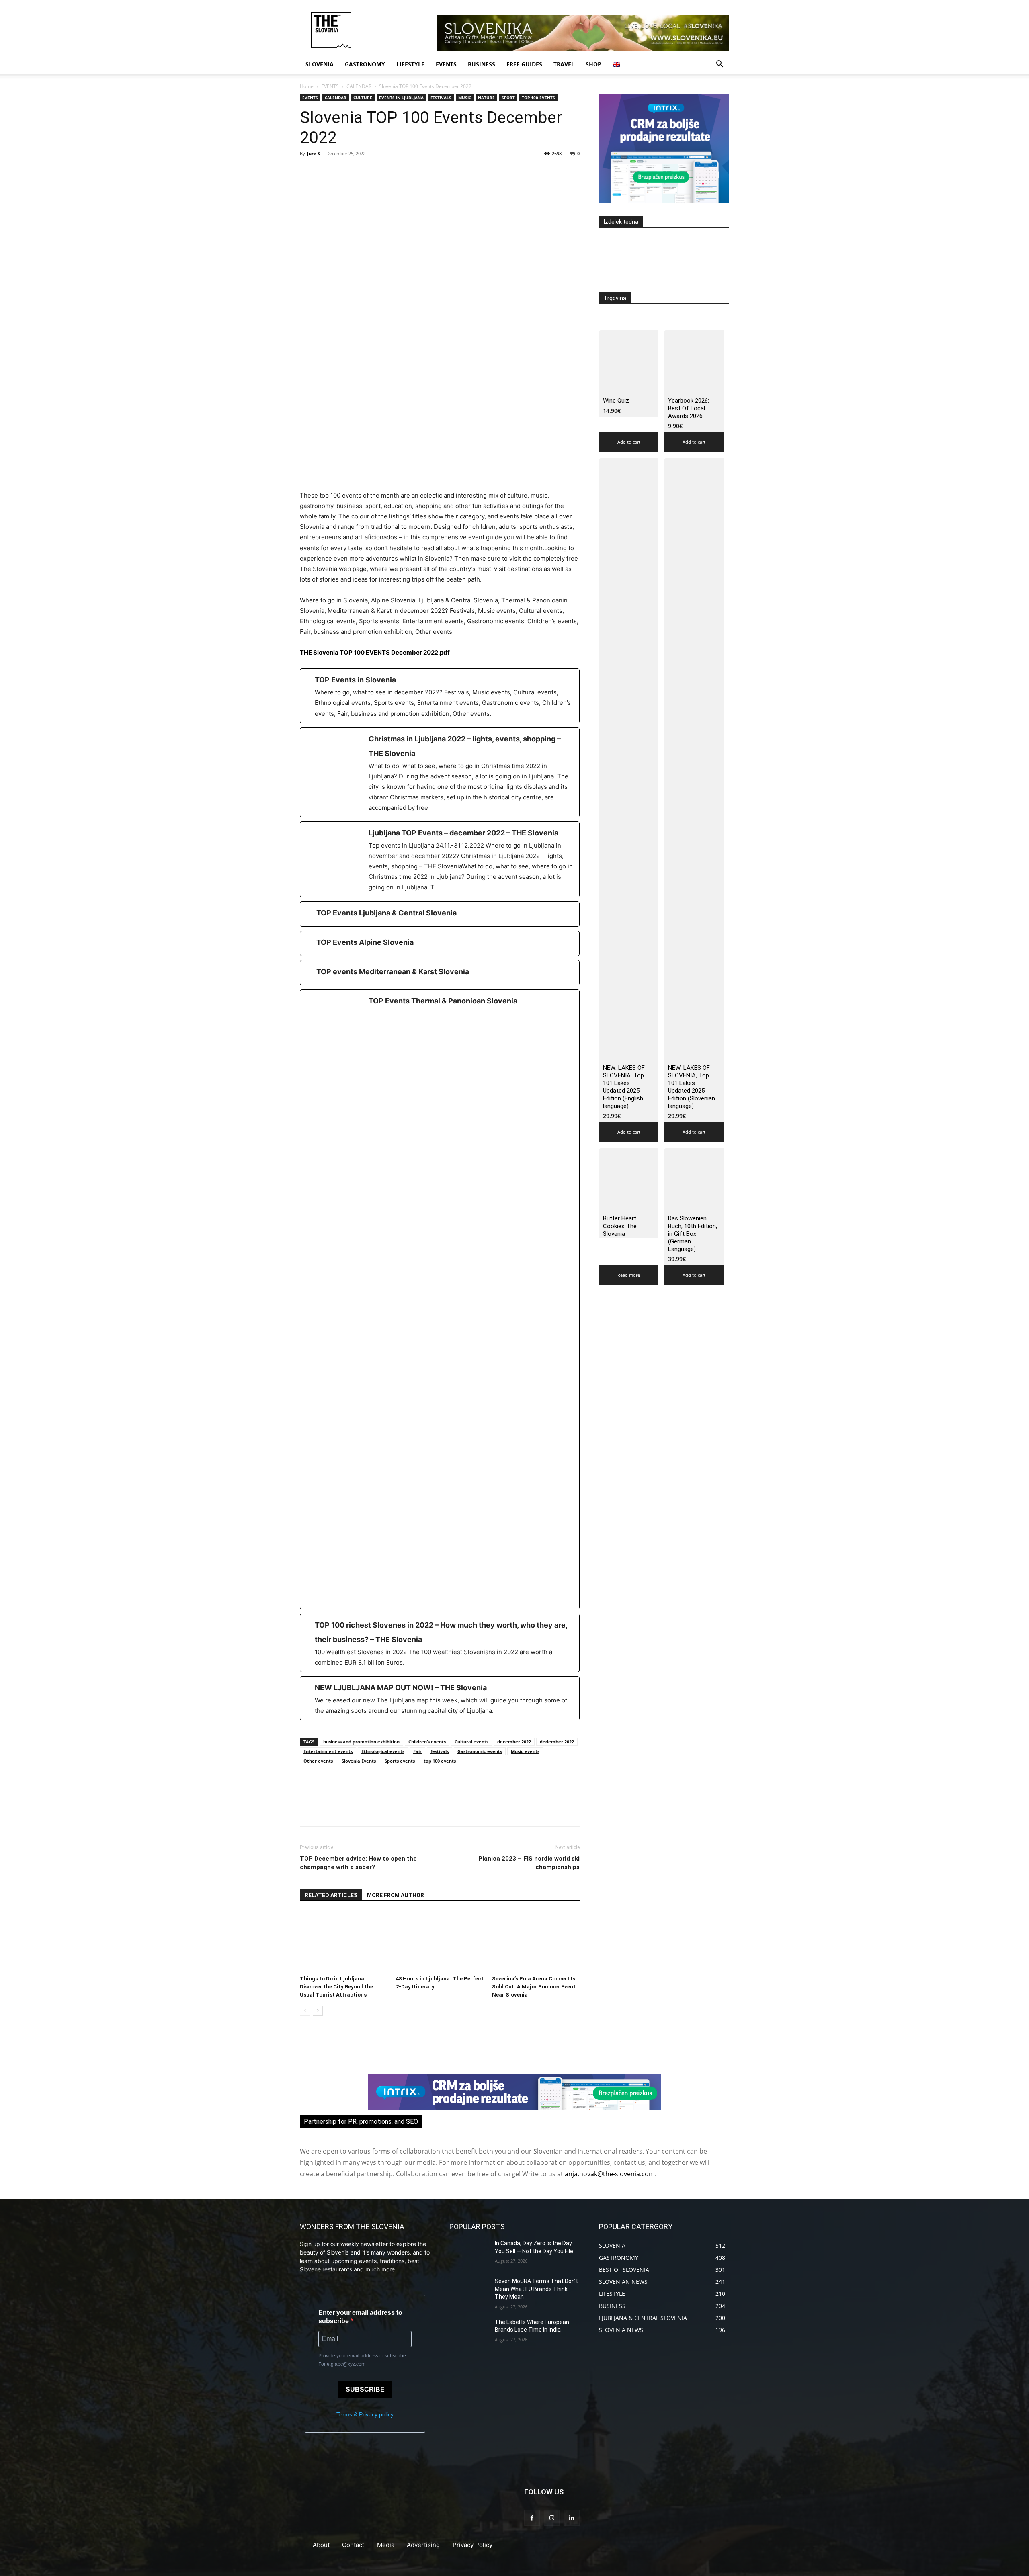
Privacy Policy (472, 2545)
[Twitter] (326, 172)
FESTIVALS (441, 98)
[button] (719, 65)
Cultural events (471, 1742)
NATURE (486, 98)
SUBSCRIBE (365, 2389)
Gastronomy (365, 64)
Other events (318, 1761)
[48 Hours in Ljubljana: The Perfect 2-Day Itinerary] (440, 1942)
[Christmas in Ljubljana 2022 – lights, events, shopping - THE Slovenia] (440, 772)
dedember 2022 (557, 1742)
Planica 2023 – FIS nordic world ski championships (529, 1863)
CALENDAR (359, 86)
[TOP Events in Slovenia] (440, 696)
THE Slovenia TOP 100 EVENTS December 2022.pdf (375, 652)
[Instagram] (552, 2518)
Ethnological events (383, 1751)
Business (482, 64)
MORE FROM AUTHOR (396, 1895)
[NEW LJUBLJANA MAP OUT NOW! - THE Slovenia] (440, 1698)
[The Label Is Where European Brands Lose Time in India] (469, 2332)
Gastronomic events (480, 1751)
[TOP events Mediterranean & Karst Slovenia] (440, 973)
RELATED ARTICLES (331, 1895)
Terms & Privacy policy (365, 2414)
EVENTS (330, 86)
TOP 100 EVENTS (538, 98)
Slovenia (320, 64)
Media (386, 2545)
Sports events (400, 1761)
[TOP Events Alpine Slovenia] (440, 943)
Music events (525, 1751)
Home (307, 86)
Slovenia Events (359, 1761)
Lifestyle (410, 64)
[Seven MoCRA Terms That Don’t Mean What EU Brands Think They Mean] (469, 2291)
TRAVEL (564, 64)
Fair (417, 1751)
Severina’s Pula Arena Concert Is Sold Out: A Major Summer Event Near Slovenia (534, 1987)
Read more (629, 1275)
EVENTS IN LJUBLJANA (401, 98)
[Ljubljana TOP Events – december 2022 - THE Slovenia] (440, 859)
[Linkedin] (571, 2518)
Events (446, 64)
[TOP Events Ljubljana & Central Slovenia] (440, 914)
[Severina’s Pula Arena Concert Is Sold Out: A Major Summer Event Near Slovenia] (536, 1942)
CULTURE (363, 98)
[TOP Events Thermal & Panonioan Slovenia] (440, 1299)
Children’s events (427, 1742)
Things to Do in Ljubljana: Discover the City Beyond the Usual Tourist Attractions (336, 1987)
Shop (593, 64)
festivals (440, 1751)
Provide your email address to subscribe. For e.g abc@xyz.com (363, 2360)
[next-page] (318, 2011)
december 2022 (514, 1742)
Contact (353, 2545)
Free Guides (524, 64)
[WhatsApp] (363, 172)
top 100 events (440, 1761)
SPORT (508, 98)
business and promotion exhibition (361, 1742)
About (321, 2545)
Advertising (423, 2545)
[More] (382, 172)
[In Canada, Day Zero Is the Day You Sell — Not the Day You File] (469, 2253)
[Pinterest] (345, 172)
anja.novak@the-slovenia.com (610, 2174)
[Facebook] (308, 172)
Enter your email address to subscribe (360, 2317)
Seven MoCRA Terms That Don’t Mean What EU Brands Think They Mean (536, 2289)
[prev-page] (305, 2011)
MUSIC (465, 98)
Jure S (314, 153)
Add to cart (629, 442)
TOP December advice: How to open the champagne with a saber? (358, 1863)
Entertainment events (328, 1751)
